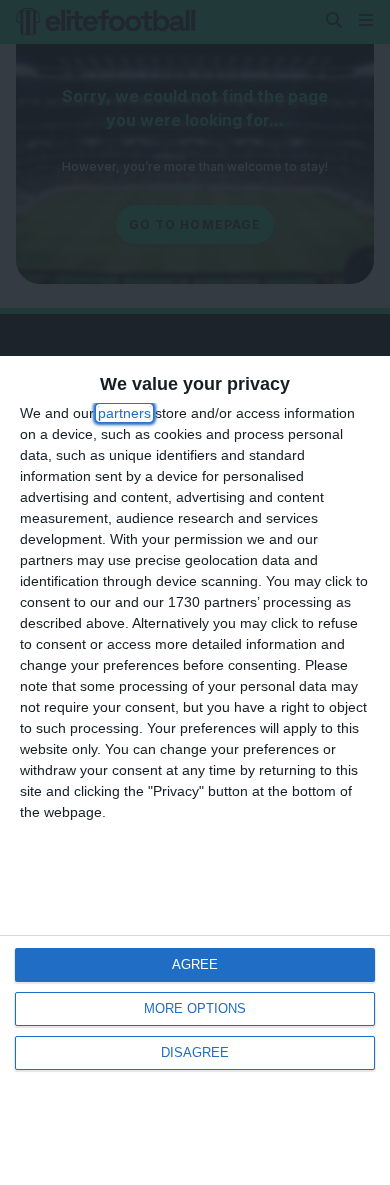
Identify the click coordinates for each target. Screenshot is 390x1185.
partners (124, 413)
